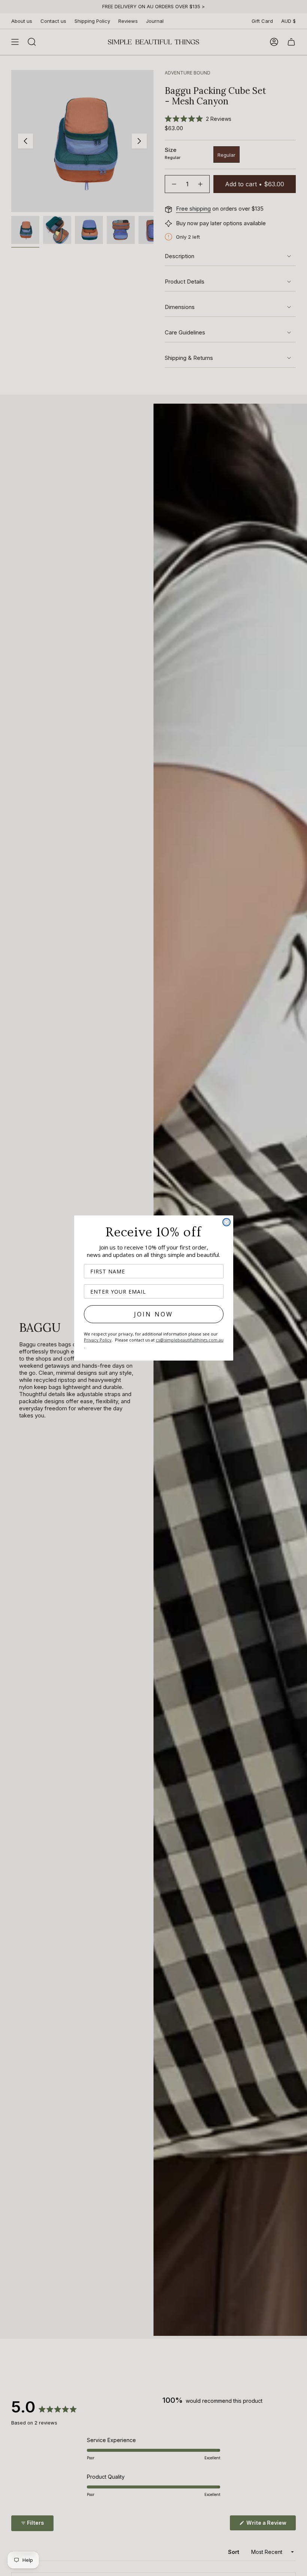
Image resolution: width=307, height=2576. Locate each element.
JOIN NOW (154, 1314)
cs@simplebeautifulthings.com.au (190, 1340)
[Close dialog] (227, 1222)
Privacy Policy (98, 1340)
